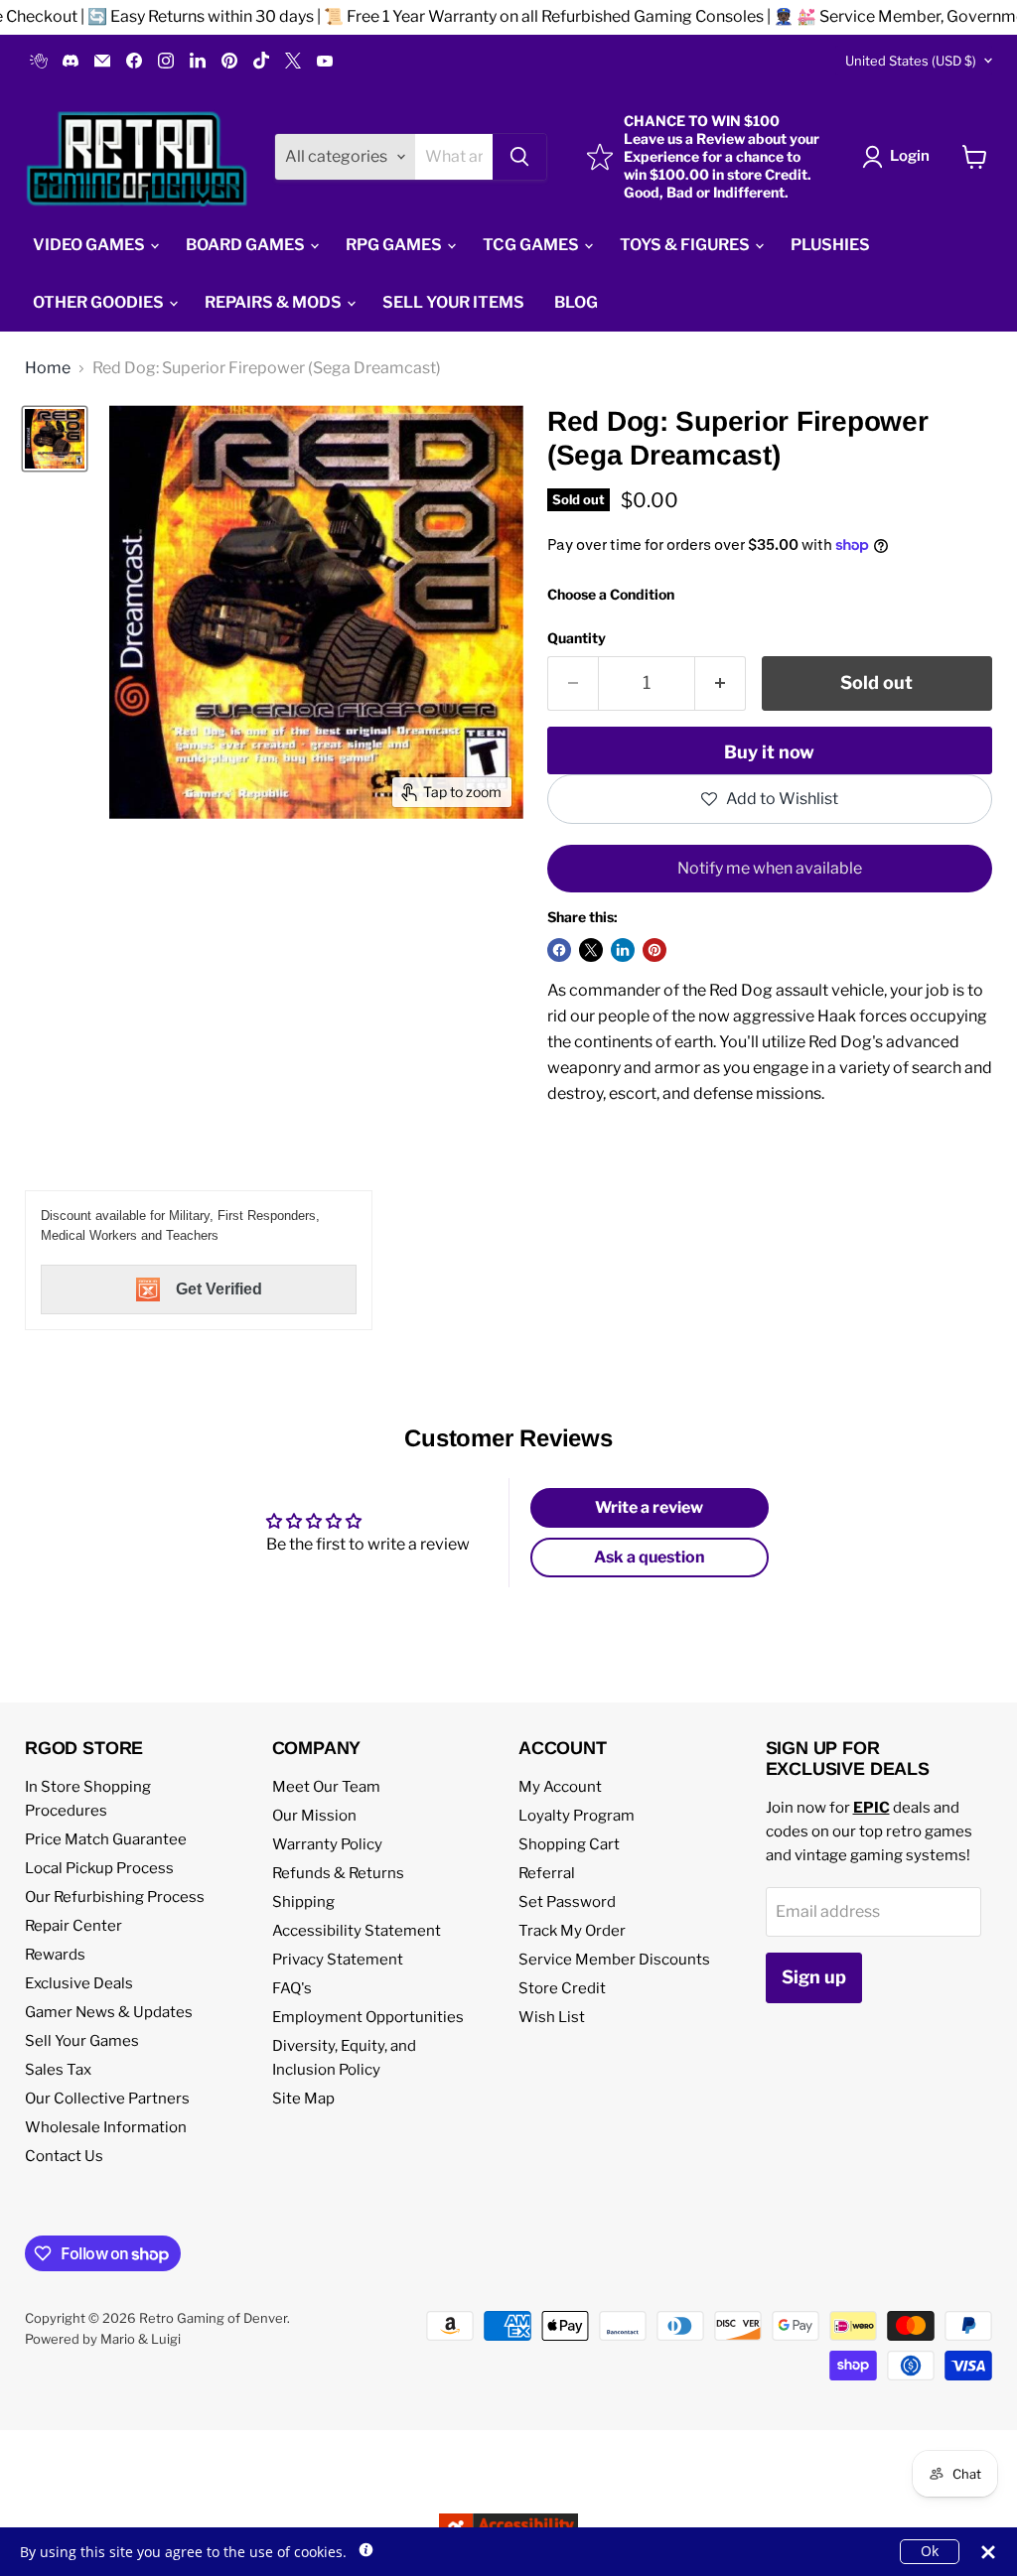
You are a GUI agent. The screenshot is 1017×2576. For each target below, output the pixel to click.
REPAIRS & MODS (275, 302)
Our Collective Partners (107, 2099)
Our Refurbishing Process (115, 1897)
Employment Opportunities (368, 2017)
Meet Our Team (326, 1787)
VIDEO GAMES (90, 245)
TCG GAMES (532, 245)
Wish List (552, 2017)
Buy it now (769, 752)
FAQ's (292, 1988)
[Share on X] (591, 950)
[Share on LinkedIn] (623, 950)
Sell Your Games (82, 2041)
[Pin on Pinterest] (654, 950)
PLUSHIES (830, 245)
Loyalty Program (577, 1816)
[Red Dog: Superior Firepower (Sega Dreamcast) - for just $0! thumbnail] (55, 439)
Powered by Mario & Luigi (103, 2339)
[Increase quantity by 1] (721, 683)
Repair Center (73, 1926)
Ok (930, 2551)
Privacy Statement (338, 1960)
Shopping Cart (569, 1844)
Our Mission (314, 1816)
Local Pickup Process (99, 1868)
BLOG (576, 302)
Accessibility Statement (357, 1931)
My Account (560, 1787)
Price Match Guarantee (106, 1839)
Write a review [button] (649, 1507)
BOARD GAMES (247, 245)
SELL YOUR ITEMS (453, 302)
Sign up (814, 1977)
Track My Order (572, 1931)
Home (48, 368)
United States (911, 61)
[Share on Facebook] (559, 950)
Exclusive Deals (79, 1983)
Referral (547, 1873)
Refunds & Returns (338, 1873)
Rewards (55, 1955)
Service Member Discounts (614, 1960)
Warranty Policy (327, 1844)
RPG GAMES (395, 245)
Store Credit (562, 1988)
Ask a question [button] (650, 1557)
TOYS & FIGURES (686, 245)
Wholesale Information (106, 2127)
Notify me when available (770, 868)
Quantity (577, 638)
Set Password (567, 1902)
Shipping (303, 1902)
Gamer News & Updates (109, 2012)
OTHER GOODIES (100, 302)
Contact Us (64, 2156)
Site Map (303, 2099)
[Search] (519, 157)
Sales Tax (58, 2070)
